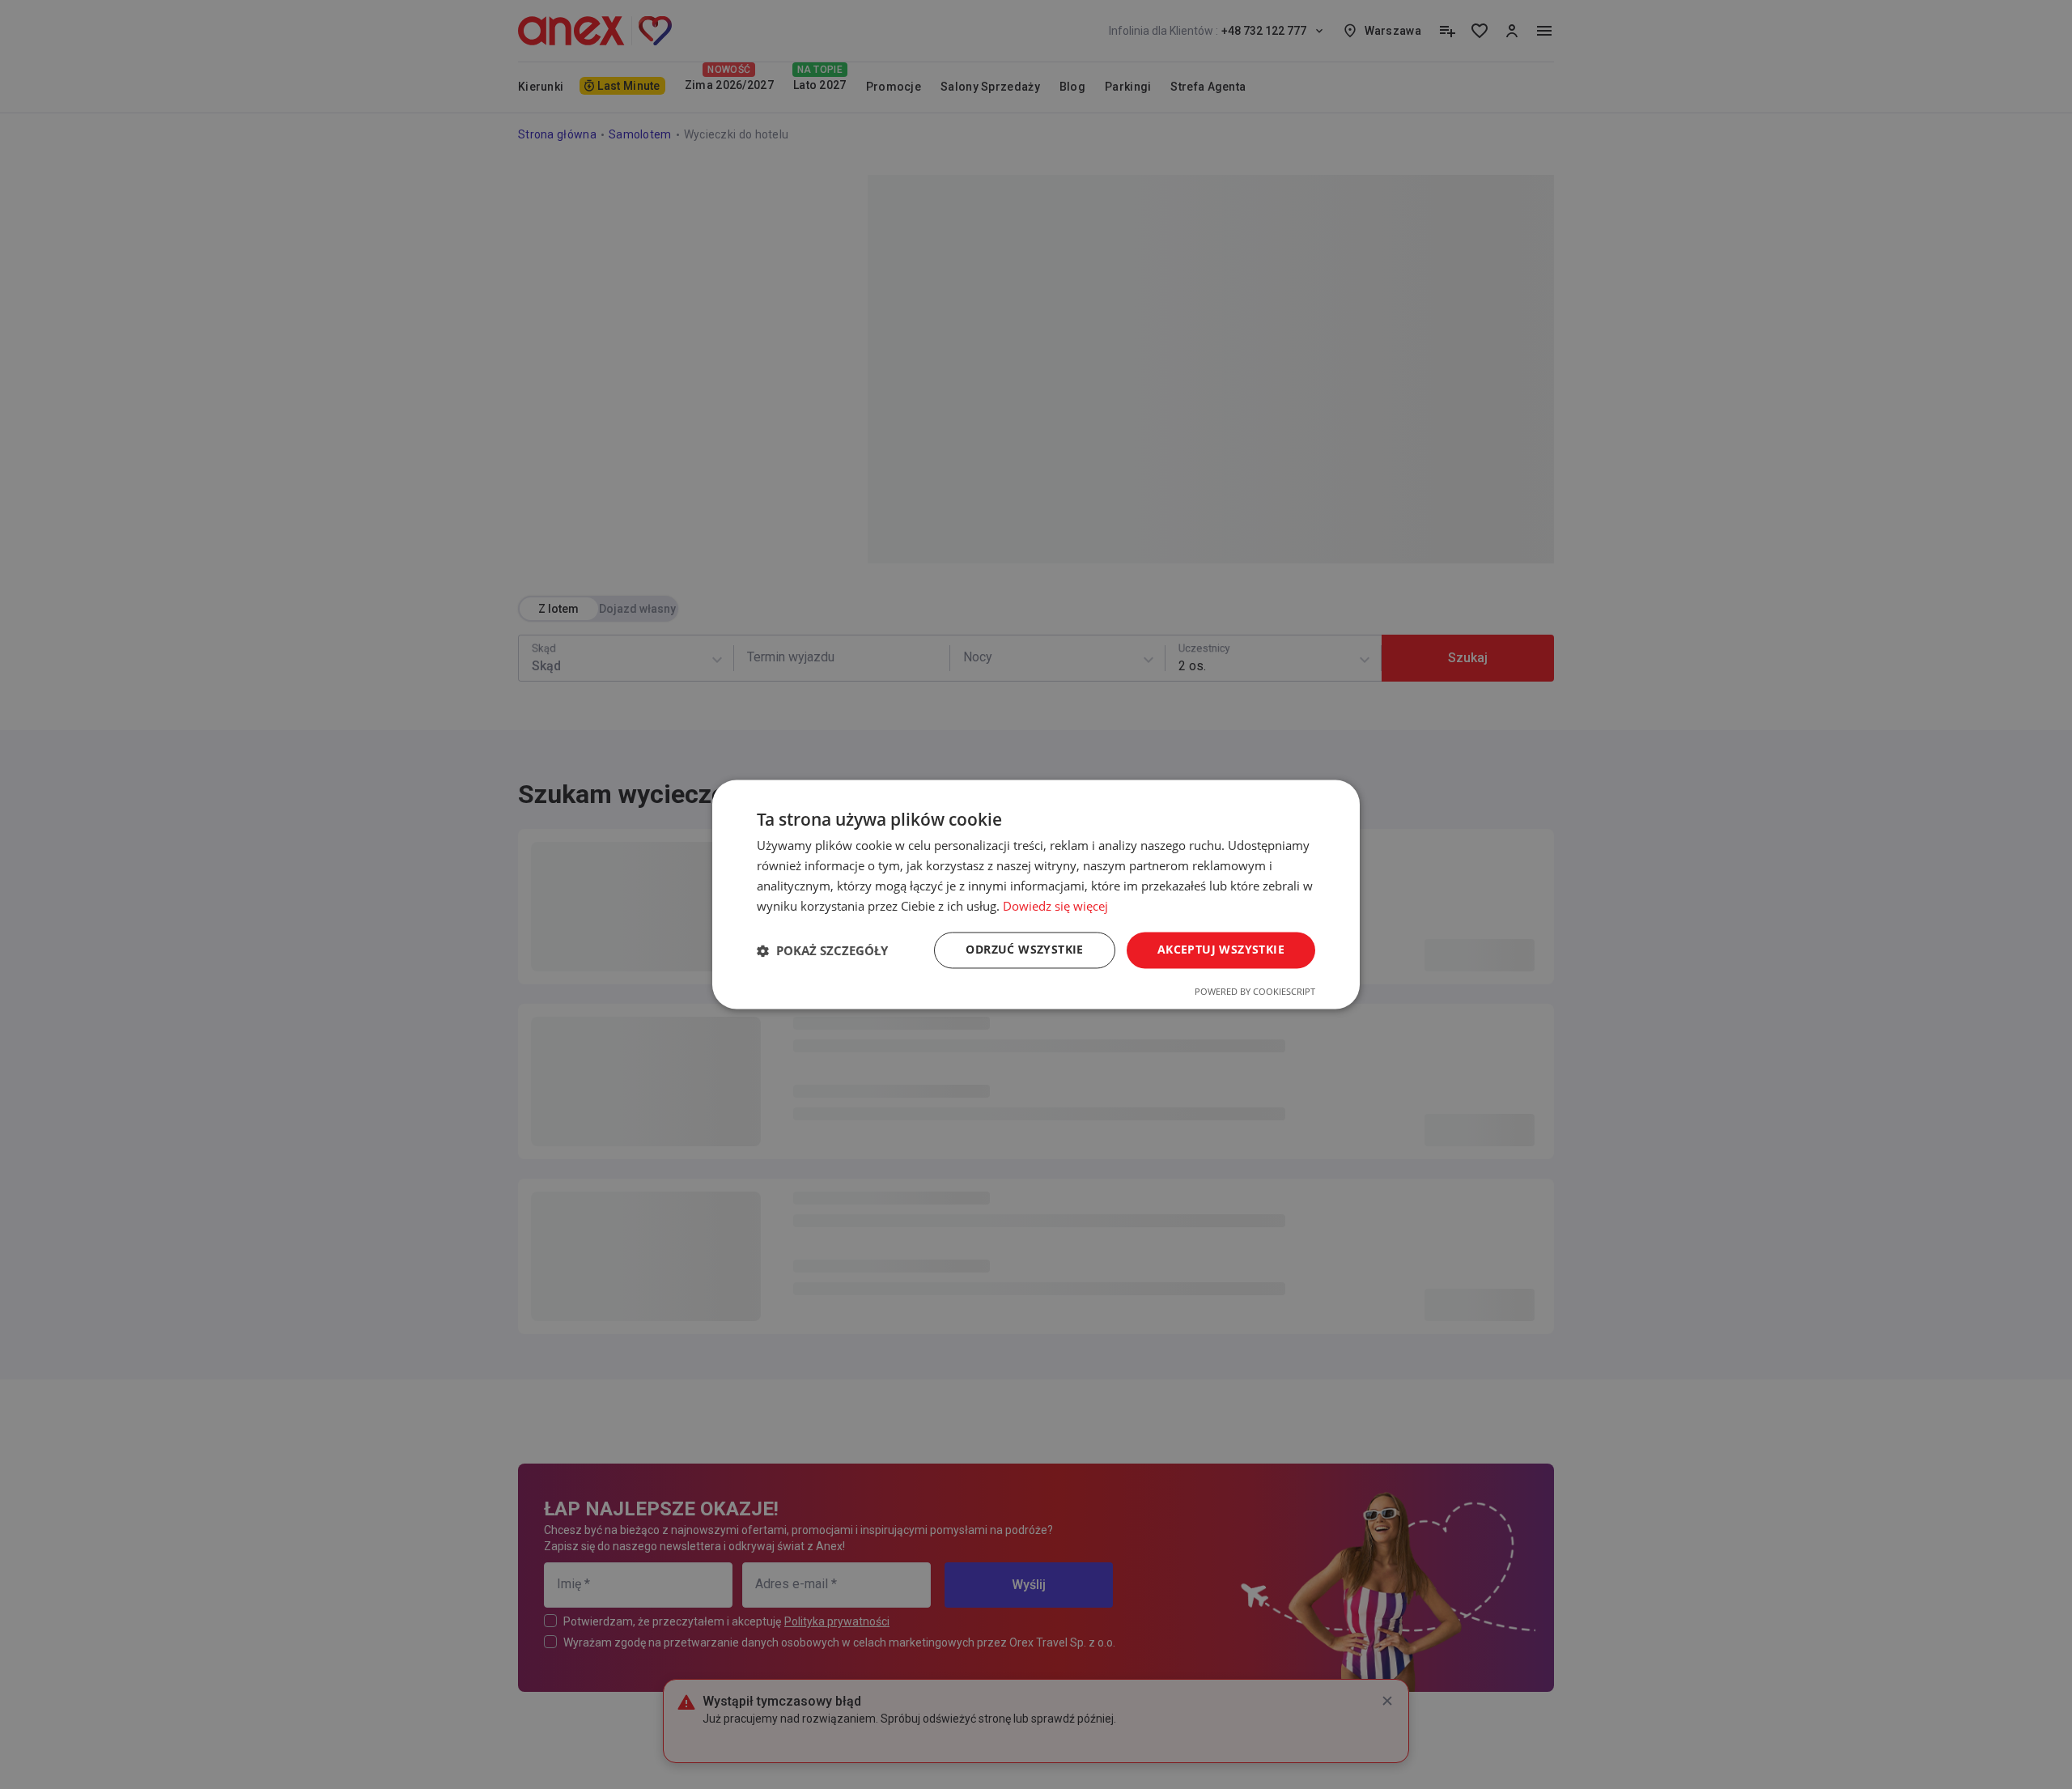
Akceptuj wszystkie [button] (1221, 950)
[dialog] (1036, 894)
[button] (822, 950)
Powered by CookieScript (1255, 992)
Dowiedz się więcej (1055, 906)
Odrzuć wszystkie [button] (1024, 950)
